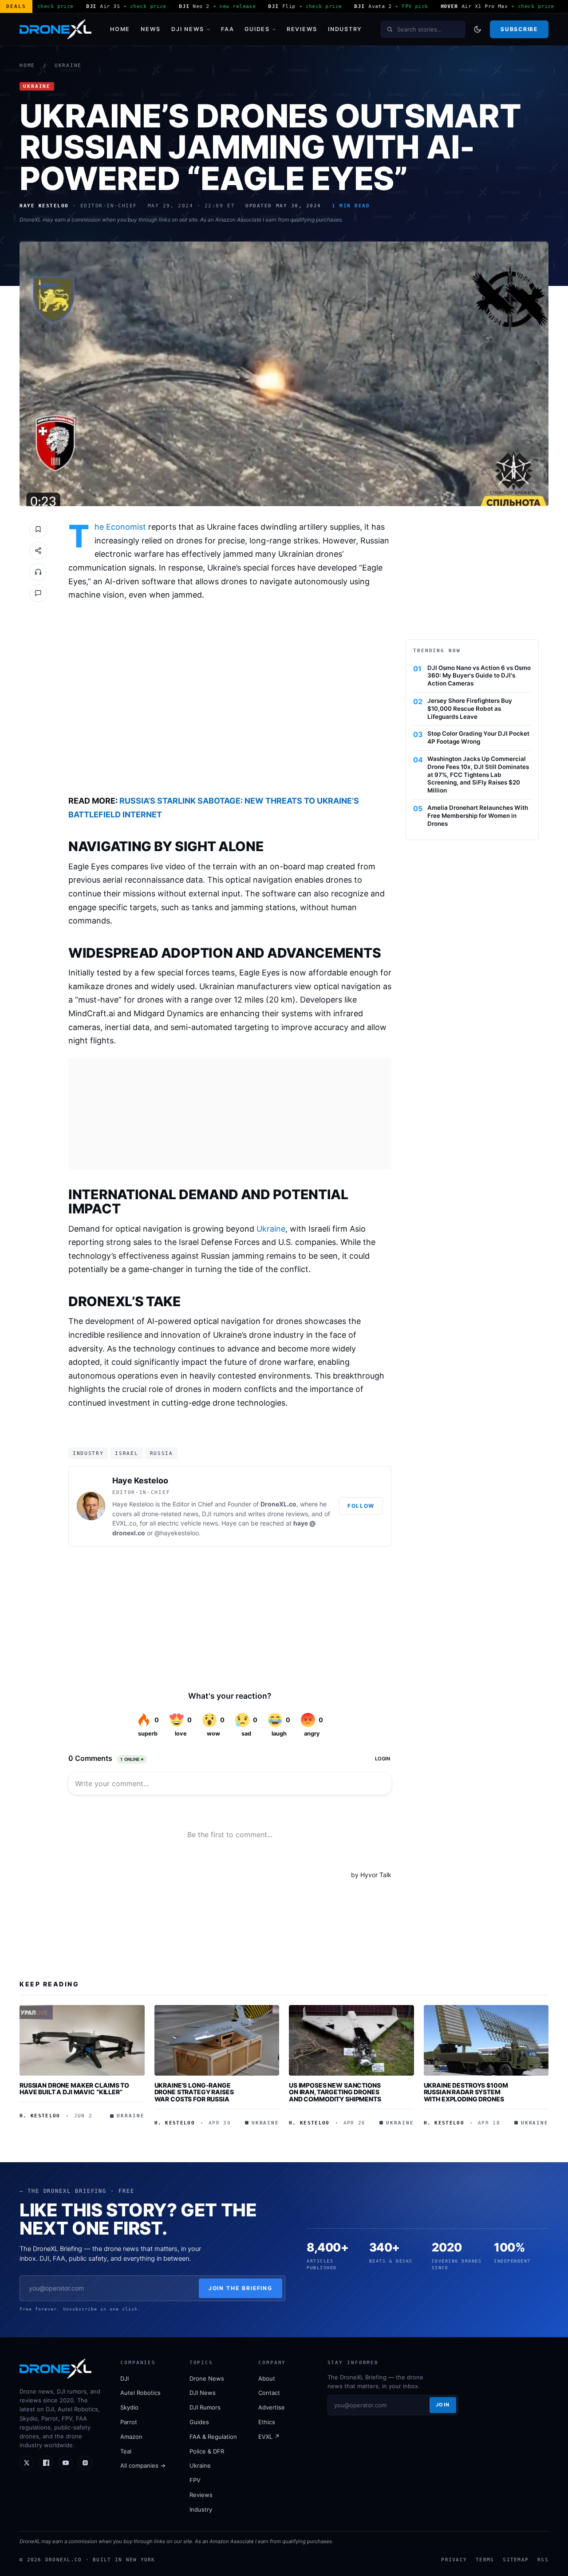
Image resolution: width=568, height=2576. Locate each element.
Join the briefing (241, 2288)
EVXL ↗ (269, 2437)
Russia (162, 1453)
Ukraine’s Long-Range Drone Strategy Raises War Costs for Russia (194, 2092)
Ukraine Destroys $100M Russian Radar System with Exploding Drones (466, 2092)
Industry (345, 29)
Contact (269, 2393)
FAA (227, 29)
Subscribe (519, 29)
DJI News (188, 29)
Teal (126, 2451)
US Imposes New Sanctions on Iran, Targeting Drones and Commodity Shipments (335, 2092)
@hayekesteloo (177, 1533)
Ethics (267, 2422)
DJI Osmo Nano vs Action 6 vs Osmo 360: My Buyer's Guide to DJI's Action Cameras (479, 676)
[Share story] (38, 551)
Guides (257, 29)
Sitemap (516, 2560)
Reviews (302, 29)
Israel (126, 1453)
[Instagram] (85, 2463)
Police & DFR (207, 2451)
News (151, 29)
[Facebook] (46, 2463)
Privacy (454, 2560)
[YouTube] (66, 2463)
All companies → (143, 2465)
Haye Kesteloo (140, 1480)
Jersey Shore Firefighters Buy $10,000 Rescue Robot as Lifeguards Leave (470, 709)
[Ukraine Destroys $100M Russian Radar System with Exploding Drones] (486, 2040)
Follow (361, 1506)
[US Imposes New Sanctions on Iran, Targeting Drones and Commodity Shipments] (351, 2040)
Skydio (129, 2407)
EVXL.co (124, 1523)
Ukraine (68, 65)
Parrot (129, 2422)
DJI (124, 2378)
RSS (543, 2560)
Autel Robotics (140, 2393)
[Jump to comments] (38, 593)
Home (120, 29)
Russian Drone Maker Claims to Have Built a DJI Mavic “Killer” (74, 2089)
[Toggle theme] (477, 29)
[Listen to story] (38, 572)
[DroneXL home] (55, 29)
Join (443, 2405)
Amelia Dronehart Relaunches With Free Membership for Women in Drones (478, 816)
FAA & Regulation (213, 2437)
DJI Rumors (205, 2407)
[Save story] (38, 529)
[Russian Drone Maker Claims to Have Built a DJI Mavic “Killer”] (82, 2040)
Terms (485, 2560)
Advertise (272, 2407)
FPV (195, 2480)
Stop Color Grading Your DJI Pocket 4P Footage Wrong (478, 737)
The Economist (120, 527)
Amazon (131, 2437)
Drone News (207, 2378)
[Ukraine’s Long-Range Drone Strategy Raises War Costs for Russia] (217, 2040)
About (267, 2378)
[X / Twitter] (27, 2463)
